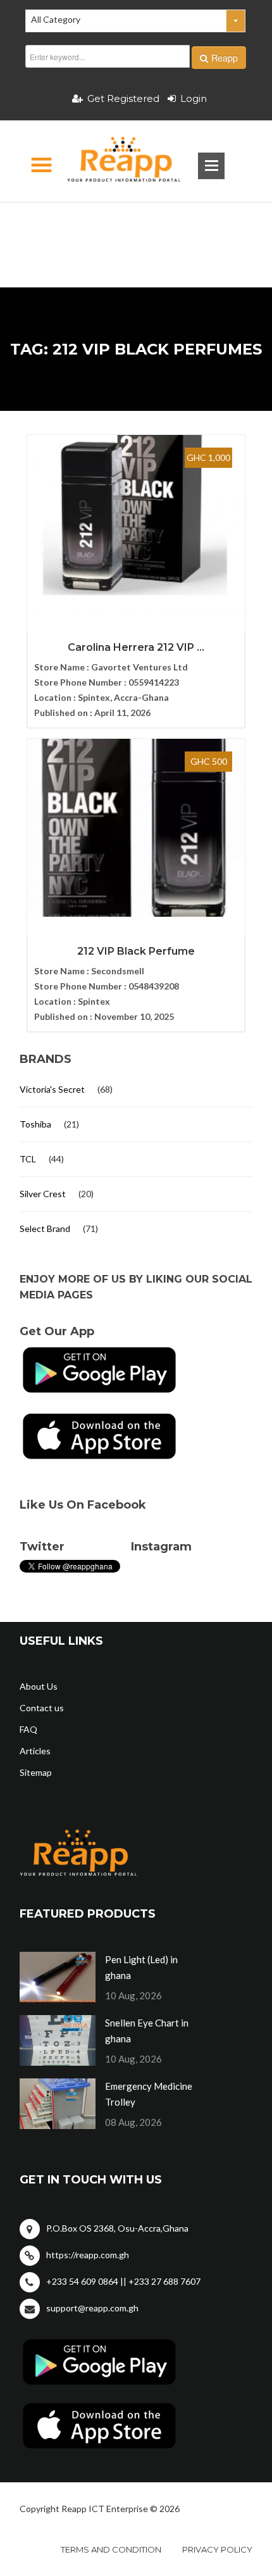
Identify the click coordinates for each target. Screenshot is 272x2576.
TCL (28, 1159)
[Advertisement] (136, 225)
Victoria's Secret (52, 1089)
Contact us (42, 1708)
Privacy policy (217, 2549)
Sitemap (36, 1772)
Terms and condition (111, 2549)
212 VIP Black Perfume (136, 951)
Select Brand (45, 1228)
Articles (35, 1751)
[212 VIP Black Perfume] (136, 828)
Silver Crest (43, 1194)
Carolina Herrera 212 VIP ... (136, 647)
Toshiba (35, 1124)
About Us (39, 1686)
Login (194, 98)
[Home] (113, 161)
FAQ (28, 1729)
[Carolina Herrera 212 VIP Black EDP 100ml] (136, 524)
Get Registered (123, 98)
